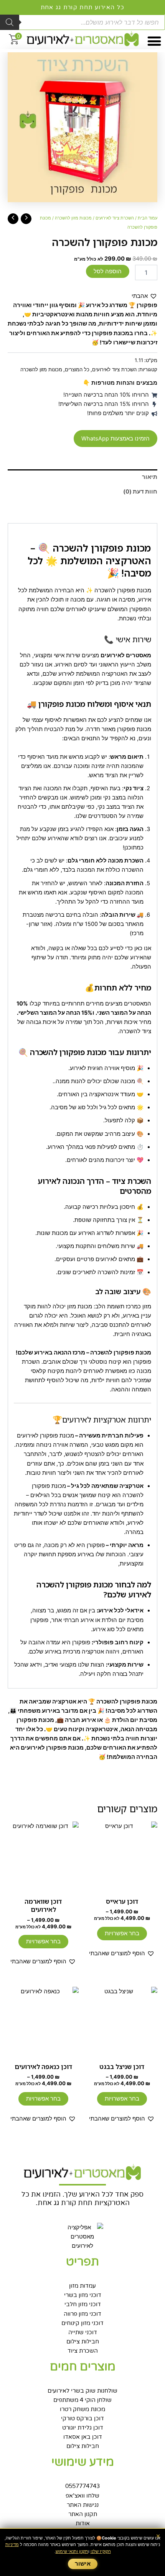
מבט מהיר (122, 1886)
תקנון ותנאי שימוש (72, 2551)
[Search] (10, 22)
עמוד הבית (148, 218)
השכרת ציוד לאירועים (115, 218)
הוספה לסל (108, 271)
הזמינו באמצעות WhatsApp (115, 439)
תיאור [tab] (150, 477)
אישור (83, 2564)
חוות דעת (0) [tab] (140, 492)
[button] (154, 41)
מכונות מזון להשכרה (73, 218)
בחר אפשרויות (122, 1933)
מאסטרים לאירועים (126, 655)
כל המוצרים (77, 369)
